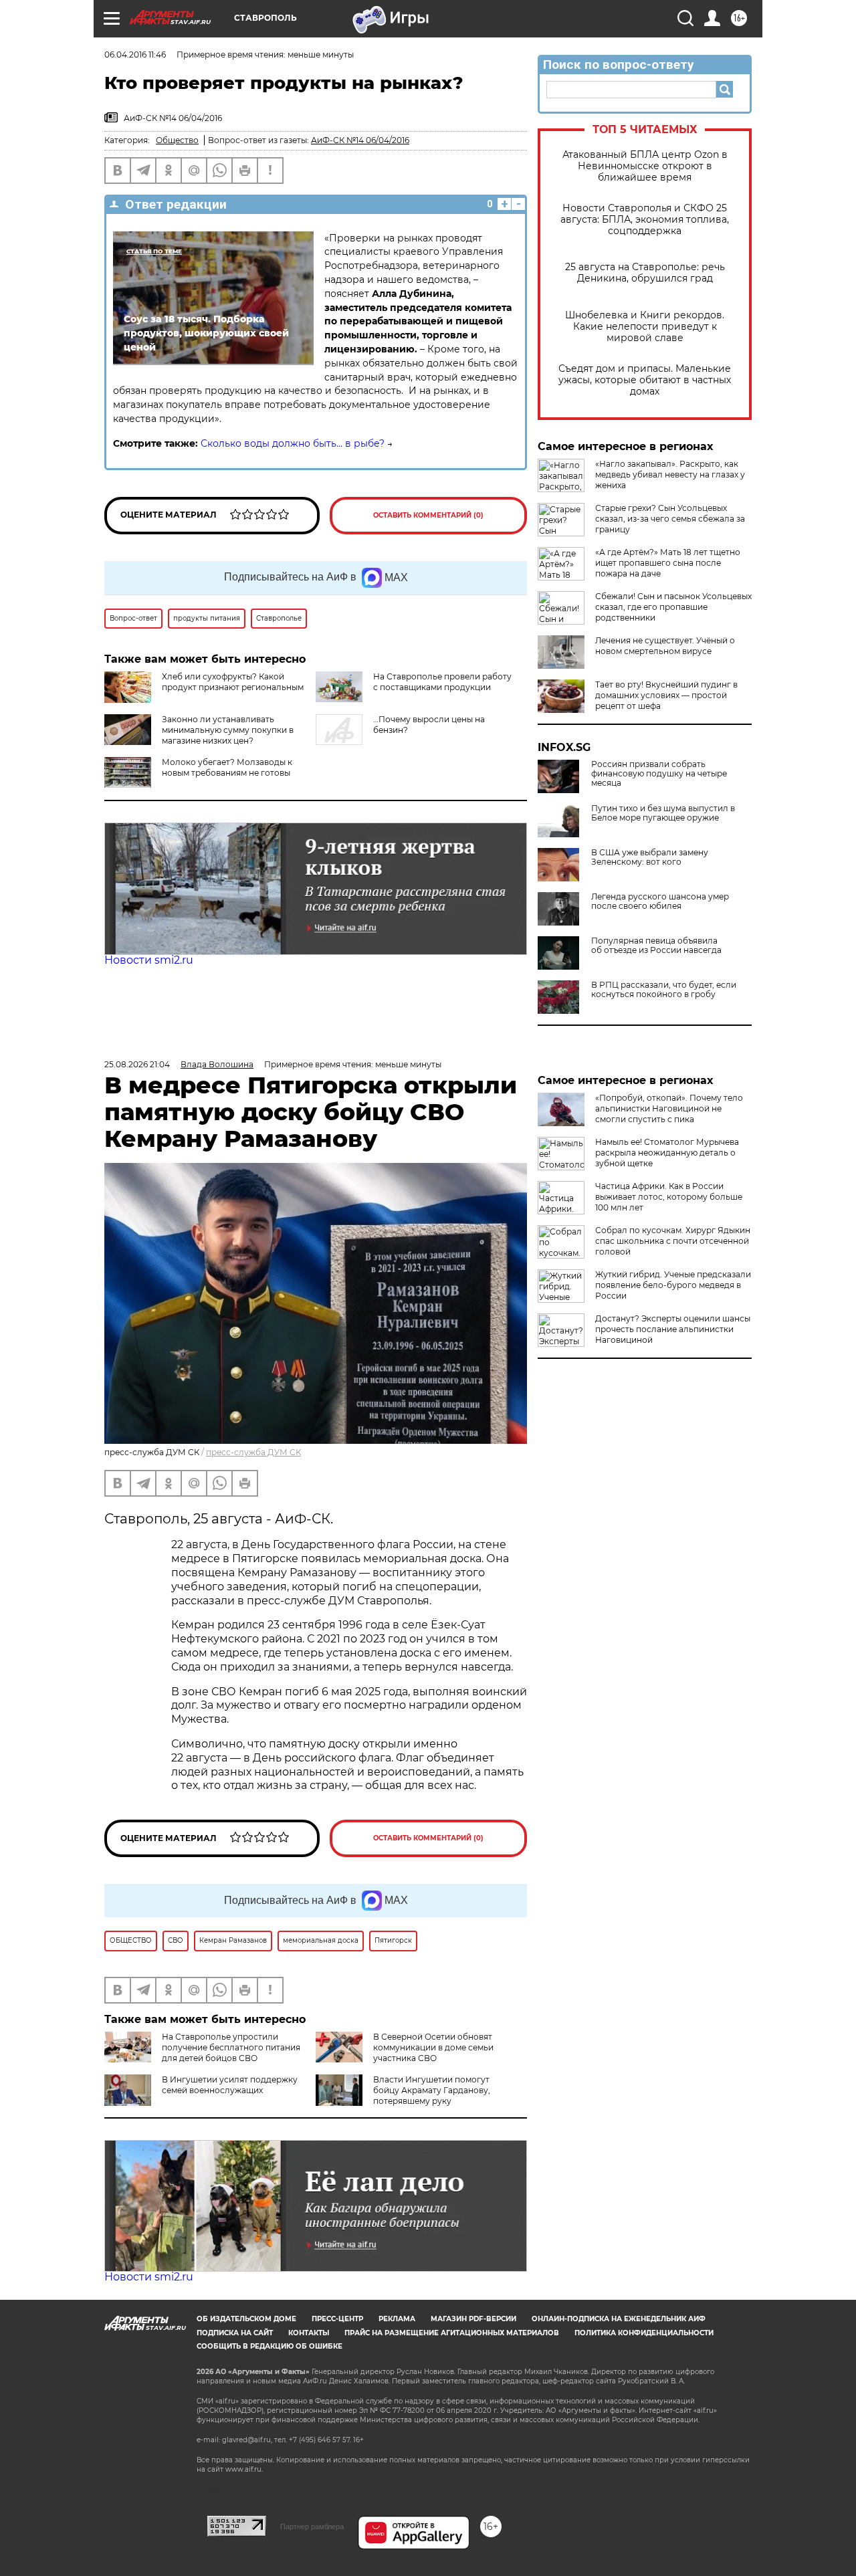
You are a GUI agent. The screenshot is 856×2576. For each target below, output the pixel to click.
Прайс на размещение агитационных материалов (452, 2333)
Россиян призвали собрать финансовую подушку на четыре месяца (659, 774)
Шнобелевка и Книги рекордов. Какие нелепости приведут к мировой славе (645, 327)
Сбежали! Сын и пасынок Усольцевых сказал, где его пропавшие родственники (673, 607)
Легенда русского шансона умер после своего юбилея (660, 901)
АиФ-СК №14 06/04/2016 (360, 140)
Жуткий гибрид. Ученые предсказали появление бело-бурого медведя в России (673, 1285)
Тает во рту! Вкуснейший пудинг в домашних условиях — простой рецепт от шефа (666, 695)
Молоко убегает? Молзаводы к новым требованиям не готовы (227, 767)
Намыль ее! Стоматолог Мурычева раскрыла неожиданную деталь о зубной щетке (667, 1153)
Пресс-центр (337, 2319)
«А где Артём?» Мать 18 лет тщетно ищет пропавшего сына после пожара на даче (668, 563)
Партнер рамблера (312, 2527)
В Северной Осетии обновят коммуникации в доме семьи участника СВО (433, 2047)
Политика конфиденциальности (644, 2333)
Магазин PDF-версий (473, 2319)
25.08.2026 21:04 (137, 1064)
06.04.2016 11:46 (135, 55)
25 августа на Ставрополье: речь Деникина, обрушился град (645, 273)
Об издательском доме (246, 2319)
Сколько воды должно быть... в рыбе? (293, 443)
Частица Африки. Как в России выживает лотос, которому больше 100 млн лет (669, 1197)
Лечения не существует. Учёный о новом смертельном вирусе (665, 646)
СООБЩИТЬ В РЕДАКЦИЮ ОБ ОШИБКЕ (270, 2346)
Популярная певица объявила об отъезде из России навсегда (656, 946)
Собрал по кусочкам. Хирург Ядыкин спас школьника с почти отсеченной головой (673, 1241)
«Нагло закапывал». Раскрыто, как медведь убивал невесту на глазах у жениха (670, 474)
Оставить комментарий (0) (428, 515)
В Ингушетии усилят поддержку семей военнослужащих (230, 2085)
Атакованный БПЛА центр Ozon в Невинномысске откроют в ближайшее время (645, 166)
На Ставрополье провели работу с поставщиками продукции (442, 682)
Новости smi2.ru (149, 960)
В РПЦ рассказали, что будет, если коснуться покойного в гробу (664, 990)
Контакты (309, 2333)
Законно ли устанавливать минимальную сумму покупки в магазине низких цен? (228, 730)
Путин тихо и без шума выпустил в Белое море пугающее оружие (663, 813)
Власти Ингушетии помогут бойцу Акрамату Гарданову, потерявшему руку (432, 2090)
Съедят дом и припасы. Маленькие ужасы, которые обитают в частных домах (645, 380)
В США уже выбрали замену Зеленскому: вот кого (650, 857)
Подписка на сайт (235, 2333)
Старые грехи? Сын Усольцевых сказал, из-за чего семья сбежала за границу (670, 519)
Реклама (397, 2319)
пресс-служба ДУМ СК (253, 1452)
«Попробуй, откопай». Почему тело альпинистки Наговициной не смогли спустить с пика (669, 1108)
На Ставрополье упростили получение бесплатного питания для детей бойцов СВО (231, 2047)
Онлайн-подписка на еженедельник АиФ (619, 2319)
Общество (177, 140)
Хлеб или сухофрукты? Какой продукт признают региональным (233, 682)
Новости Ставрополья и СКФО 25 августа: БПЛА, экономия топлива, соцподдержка (645, 220)
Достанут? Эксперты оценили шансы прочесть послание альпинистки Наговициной (673, 1329)
